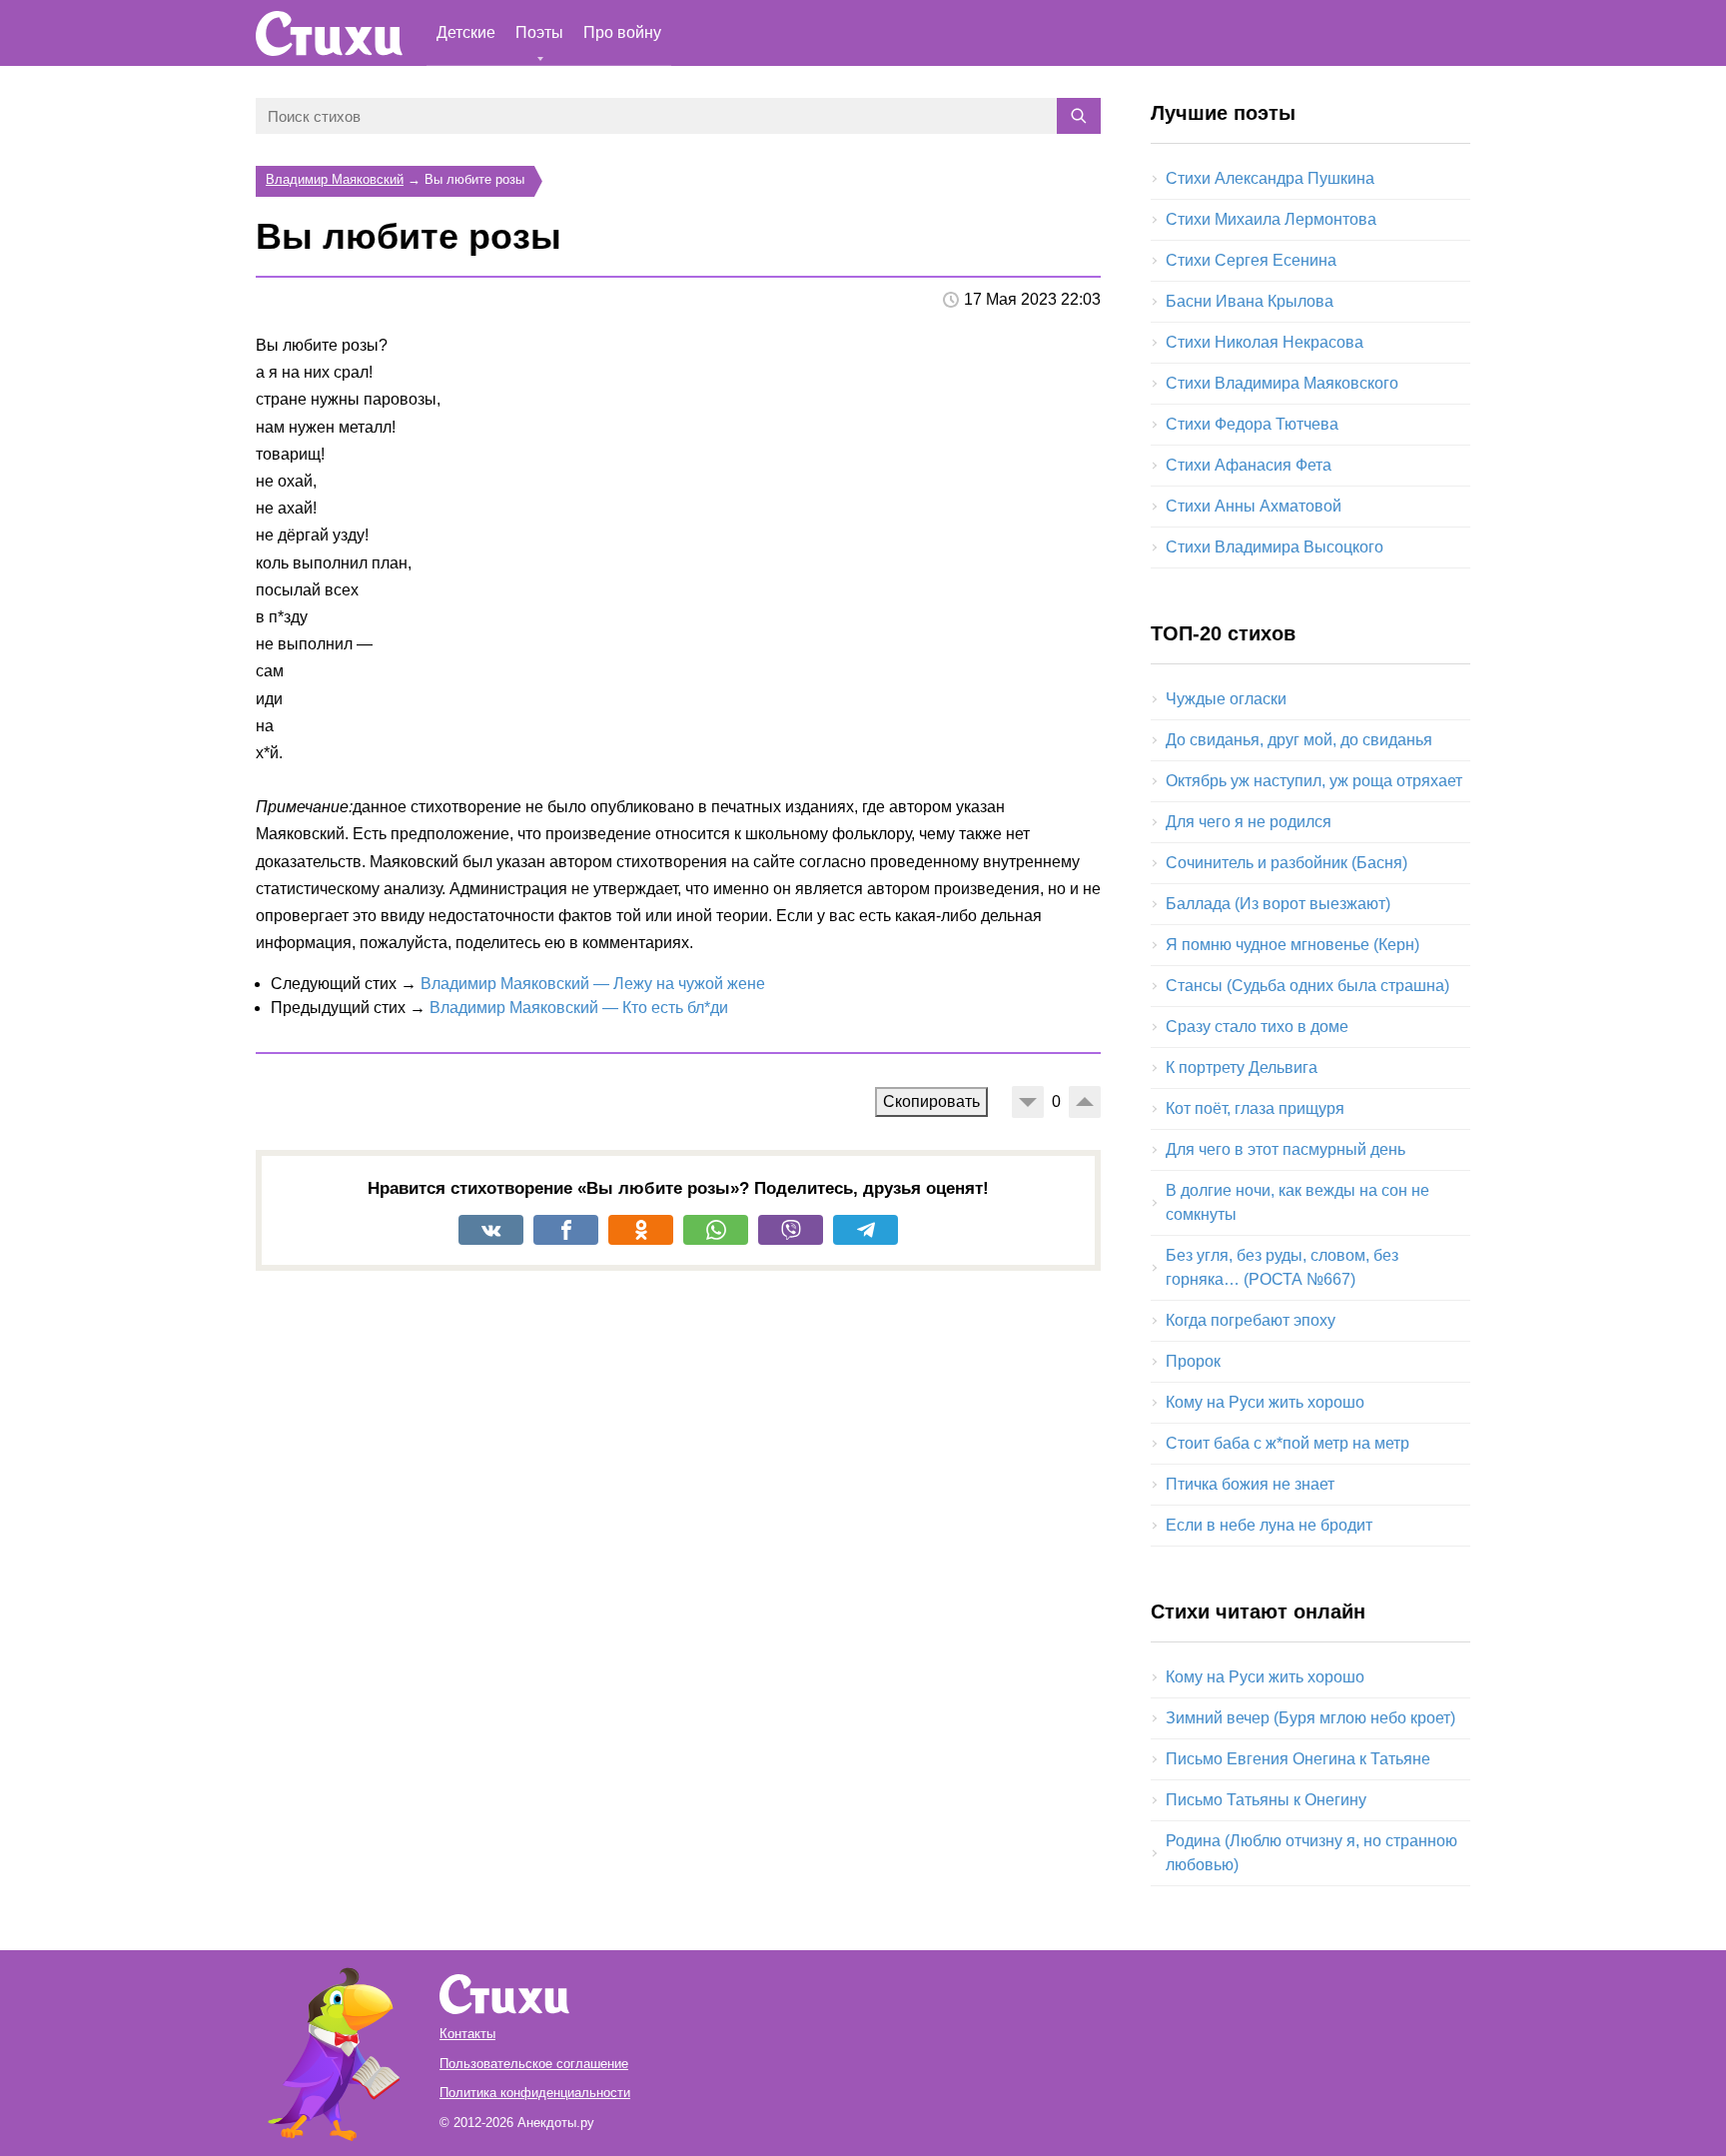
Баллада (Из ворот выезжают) (1278, 904)
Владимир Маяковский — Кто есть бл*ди (579, 1008)
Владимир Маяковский (335, 179)
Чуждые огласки (1226, 699)
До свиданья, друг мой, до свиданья (1299, 740)
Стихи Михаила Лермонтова (1271, 219)
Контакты (467, 2034)
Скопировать (931, 1101)
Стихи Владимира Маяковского (1282, 383)
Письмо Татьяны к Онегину (1266, 1800)
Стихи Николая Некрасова (1265, 342)
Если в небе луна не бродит (1269, 1525)
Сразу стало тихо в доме (1257, 1027)
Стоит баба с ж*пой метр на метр (1288, 1443)
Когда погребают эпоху (1251, 1320)
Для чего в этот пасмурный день (1286, 1149)
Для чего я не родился (1249, 822)
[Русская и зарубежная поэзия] (329, 33)
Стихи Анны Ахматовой (1254, 506)
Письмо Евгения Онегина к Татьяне (1298, 1759)
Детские (466, 32)
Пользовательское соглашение (534, 2064)
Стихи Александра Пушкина (1270, 178)
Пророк (1193, 1361)
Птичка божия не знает (1250, 1484)
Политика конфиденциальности (535, 2093)
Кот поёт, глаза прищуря (1255, 1108)
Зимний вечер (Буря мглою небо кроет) (1310, 1718)
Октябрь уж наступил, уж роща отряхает (1314, 781)
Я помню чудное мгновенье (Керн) (1293, 945)
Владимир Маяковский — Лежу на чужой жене (593, 984)
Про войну (622, 32)
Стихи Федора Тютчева (1252, 424)
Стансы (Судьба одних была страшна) (1307, 986)
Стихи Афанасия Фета (1249, 465)
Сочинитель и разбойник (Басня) (1287, 863)
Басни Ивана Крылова (1250, 301)
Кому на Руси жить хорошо (1265, 1402)
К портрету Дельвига (1242, 1068)
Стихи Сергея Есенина (1251, 260)
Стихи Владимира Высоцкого (1275, 547)
